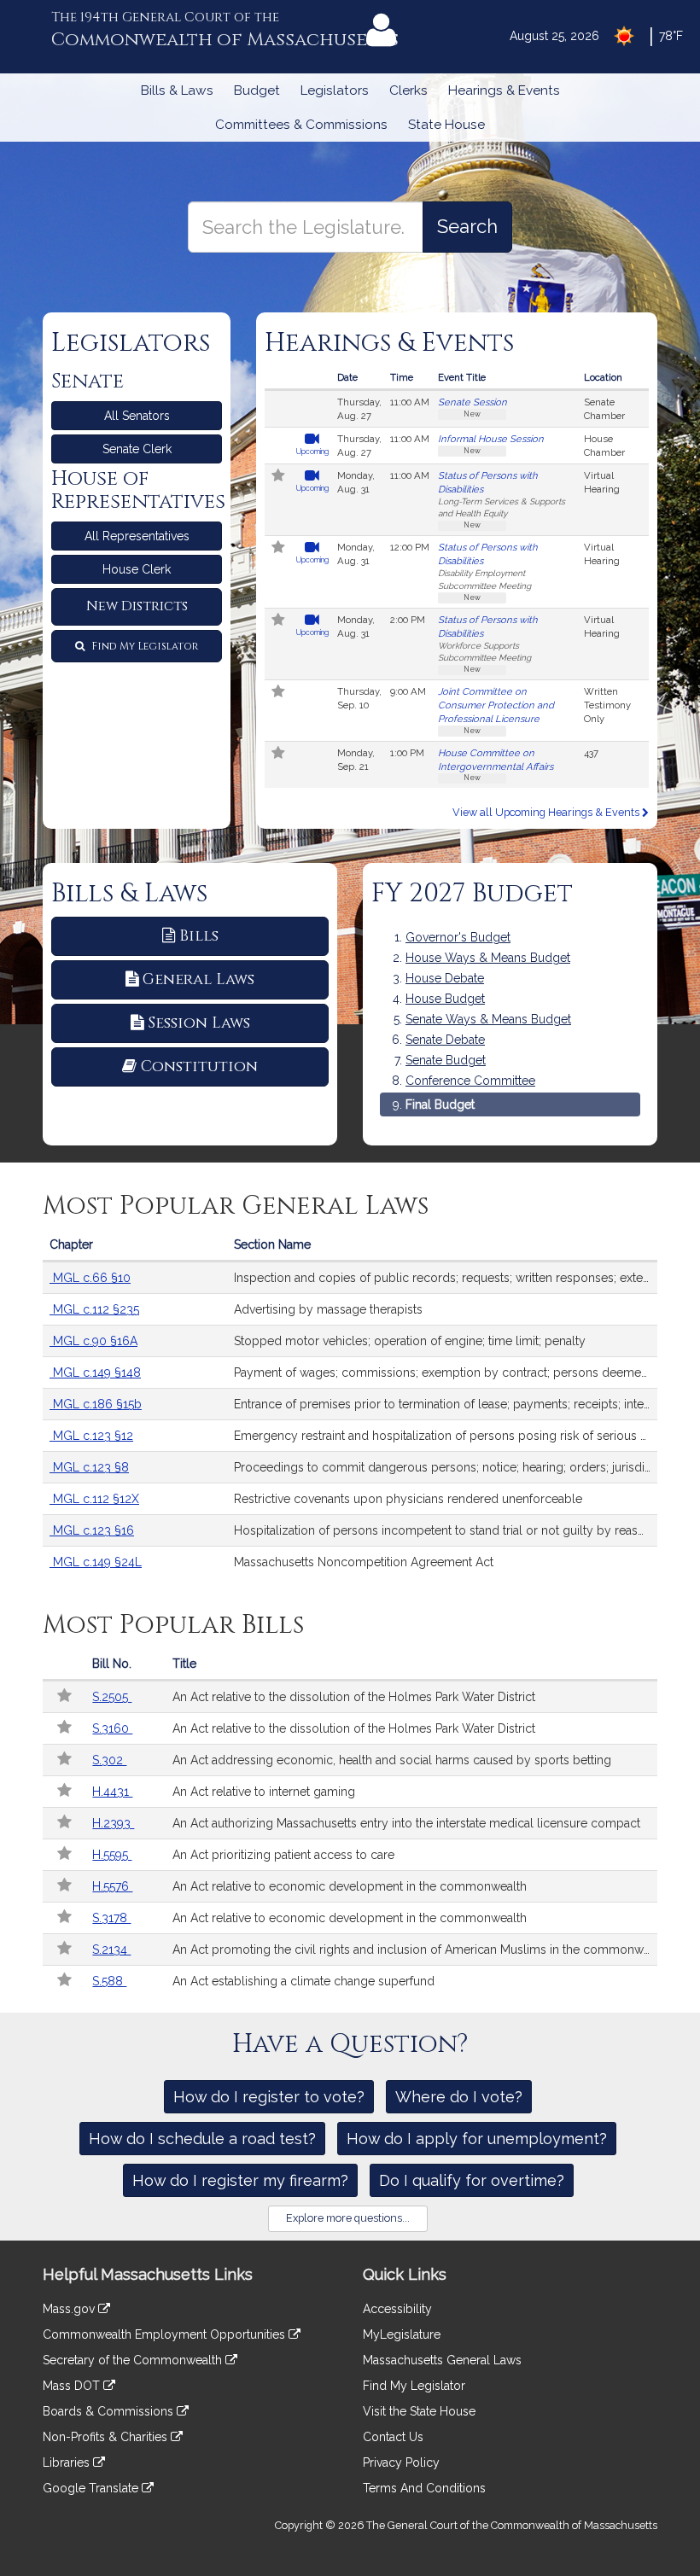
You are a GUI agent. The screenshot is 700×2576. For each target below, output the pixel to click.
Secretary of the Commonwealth (134, 2360)
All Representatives (137, 536)
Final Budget (440, 1104)
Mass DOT (73, 2386)
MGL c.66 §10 (90, 1278)
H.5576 (112, 1886)
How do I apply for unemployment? (477, 2139)
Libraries (68, 2462)
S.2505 (112, 1697)
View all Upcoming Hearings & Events (547, 812)
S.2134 (111, 1949)
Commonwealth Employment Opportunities (166, 2334)
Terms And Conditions (424, 2488)
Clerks (408, 90)
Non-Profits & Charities (107, 2437)
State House (446, 125)
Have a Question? (350, 2044)
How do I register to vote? (269, 2097)
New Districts (137, 606)
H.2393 (113, 1823)
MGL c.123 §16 (92, 1530)
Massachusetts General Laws (442, 2360)
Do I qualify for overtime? (472, 2180)
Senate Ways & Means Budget (488, 1019)
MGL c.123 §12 (91, 1436)
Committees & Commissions (301, 125)
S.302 (109, 1760)
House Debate (445, 978)
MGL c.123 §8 (89, 1467)
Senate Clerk (137, 449)
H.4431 (112, 1792)
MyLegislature (402, 2334)
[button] (278, 477)
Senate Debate (445, 1040)
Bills (199, 936)
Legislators (335, 90)
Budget (257, 90)
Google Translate (92, 2488)
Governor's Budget (458, 937)
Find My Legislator (143, 646)
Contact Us (393, 2437)
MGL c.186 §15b (96, 1404)
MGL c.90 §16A (93, 1341)
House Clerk (137, 569)
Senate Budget (446, 1060)
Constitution (199, 1067)
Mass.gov (70, 2309)
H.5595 (112, 1855)
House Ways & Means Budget (488, 958)
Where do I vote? (459, 2097)
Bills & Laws (177, 90)
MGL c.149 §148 (95, 1373)
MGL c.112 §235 (94, 1309)
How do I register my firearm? (240, 2180)
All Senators (137, 416)
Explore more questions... (348, 2218)
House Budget (445, 999)
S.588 (109, 1981)
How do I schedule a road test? (202, 2139)
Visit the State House (419, 2411)
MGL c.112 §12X (94, 1499)
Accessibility (397, 2309)
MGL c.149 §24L (96, 1562)
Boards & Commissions (110, 2411)
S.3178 (111, 1918)
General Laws (198, 979)
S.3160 (112, 1728)
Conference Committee (470, 1081)
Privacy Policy (401, 2462)
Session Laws (199, 1023)
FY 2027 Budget (472, 894)
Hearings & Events (504, 90)
